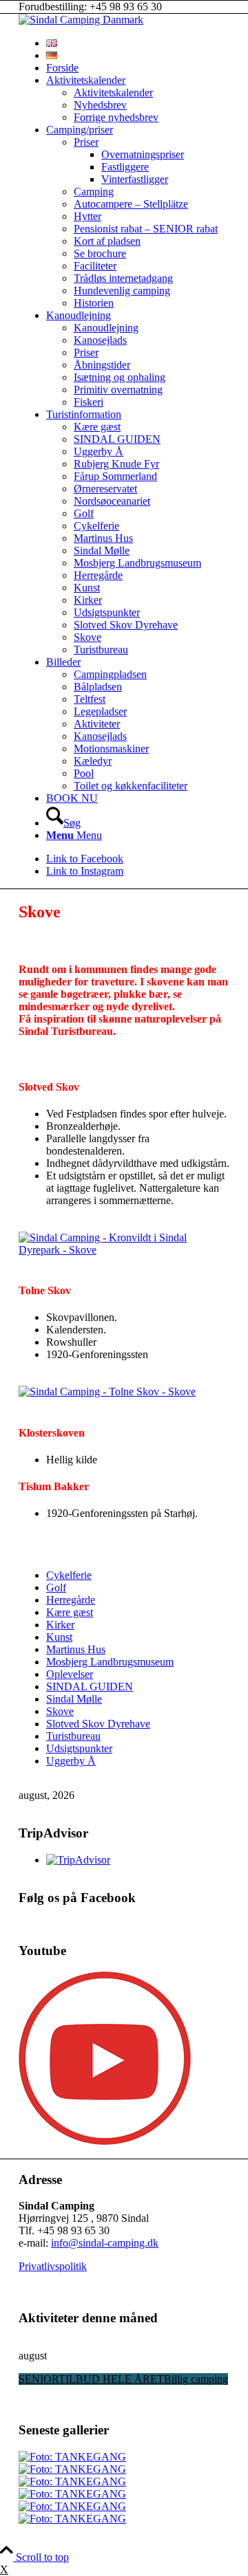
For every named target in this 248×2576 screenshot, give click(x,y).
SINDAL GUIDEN (90, 1687)
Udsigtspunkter (79, 1748)
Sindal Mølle (74, 1699)
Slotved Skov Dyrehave (98, 1724)
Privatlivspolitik (53, 2266)
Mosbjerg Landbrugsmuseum (110, 1662)
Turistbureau (73, 1736)
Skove (60, 1711)
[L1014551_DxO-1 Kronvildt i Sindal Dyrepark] (124, 1250)
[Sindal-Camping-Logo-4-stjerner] (81, 20)
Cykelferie (69, 1575)
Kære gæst (70, 1612)
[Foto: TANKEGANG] (72, 2457)
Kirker (60, 1625)
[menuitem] (138, 43)
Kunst (59, 1637)
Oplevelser (70, 1674)
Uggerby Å (71, 1761)
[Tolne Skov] (107, 1391)
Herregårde (71, 1600)
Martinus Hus (76, 1649)
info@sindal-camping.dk (105, 2243)
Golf (56, 1587)
